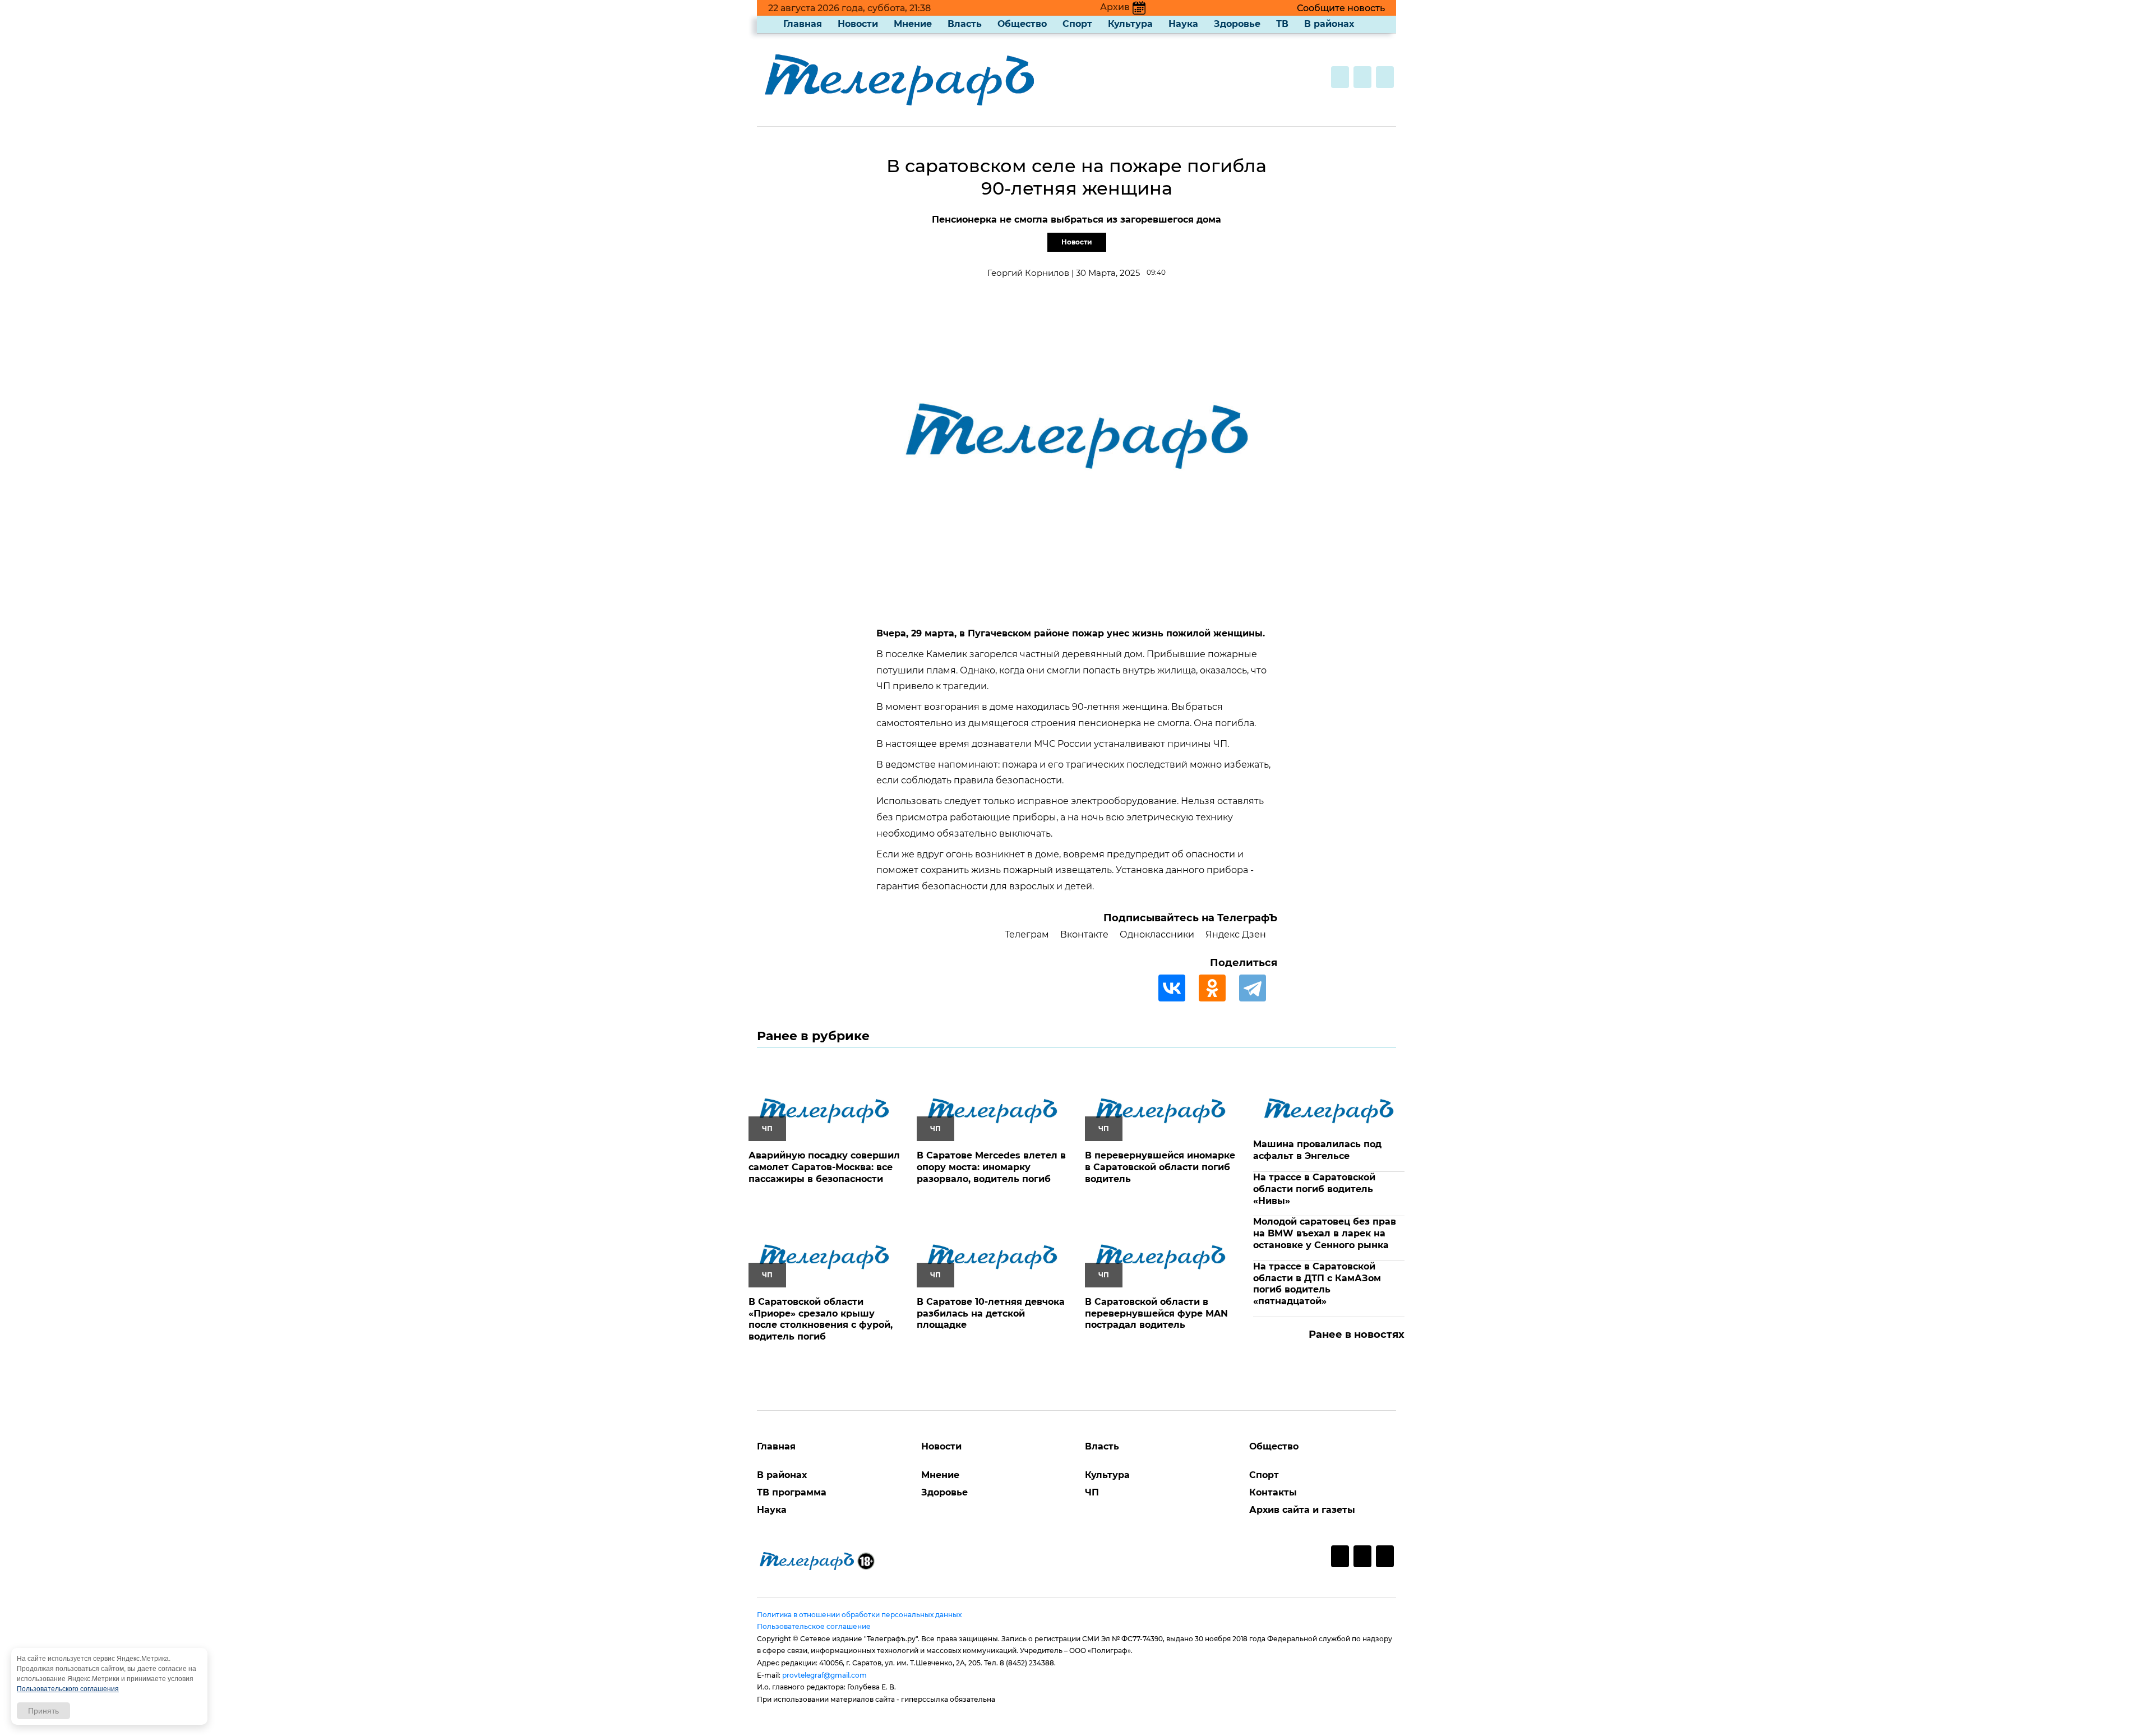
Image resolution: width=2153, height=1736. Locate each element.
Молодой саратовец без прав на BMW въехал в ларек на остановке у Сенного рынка (1325, 1233)
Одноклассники (1157, 934)
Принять (43, 1711)
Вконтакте (1084, 934)
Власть (965, 24)
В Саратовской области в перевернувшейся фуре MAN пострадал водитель (1156, 1313)
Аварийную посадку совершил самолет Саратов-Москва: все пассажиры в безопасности (824, 1167)
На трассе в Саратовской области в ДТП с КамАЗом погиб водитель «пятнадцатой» (1317, 1284)
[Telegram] (1258, 988)
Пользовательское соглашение (814, 1626)
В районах (1329, 24)
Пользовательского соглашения (68, 1689)
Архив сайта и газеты (1302, 1510)
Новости (858, 24)
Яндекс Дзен (1236, 934)
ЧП (1092, 1492)
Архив (1115, 7)
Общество (1022, 24)
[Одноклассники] (1218, 988)
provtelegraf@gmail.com (824, 1675)
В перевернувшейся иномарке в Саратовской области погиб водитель (1160, 1167)
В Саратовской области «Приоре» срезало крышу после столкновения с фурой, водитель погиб (821, 1319)
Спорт (1077, 24)
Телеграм (1027, 934)
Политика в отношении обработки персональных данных (859, 1615)
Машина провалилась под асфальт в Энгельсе (1317, 1150)
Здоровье (1237, 24)
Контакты (1273, 1492)
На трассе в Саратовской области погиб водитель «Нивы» (1314, 1189)
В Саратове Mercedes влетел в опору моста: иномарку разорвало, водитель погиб (991, 1167)
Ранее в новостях (1357, 1335)
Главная (803, 24)
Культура (1130, 24)
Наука (1183, 24)
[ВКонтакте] (1177, 988)
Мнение (913, 24)
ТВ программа (792, 1492)
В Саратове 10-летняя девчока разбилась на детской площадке (991, 1313)
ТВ (1282, 24)
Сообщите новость (1341, 8)
